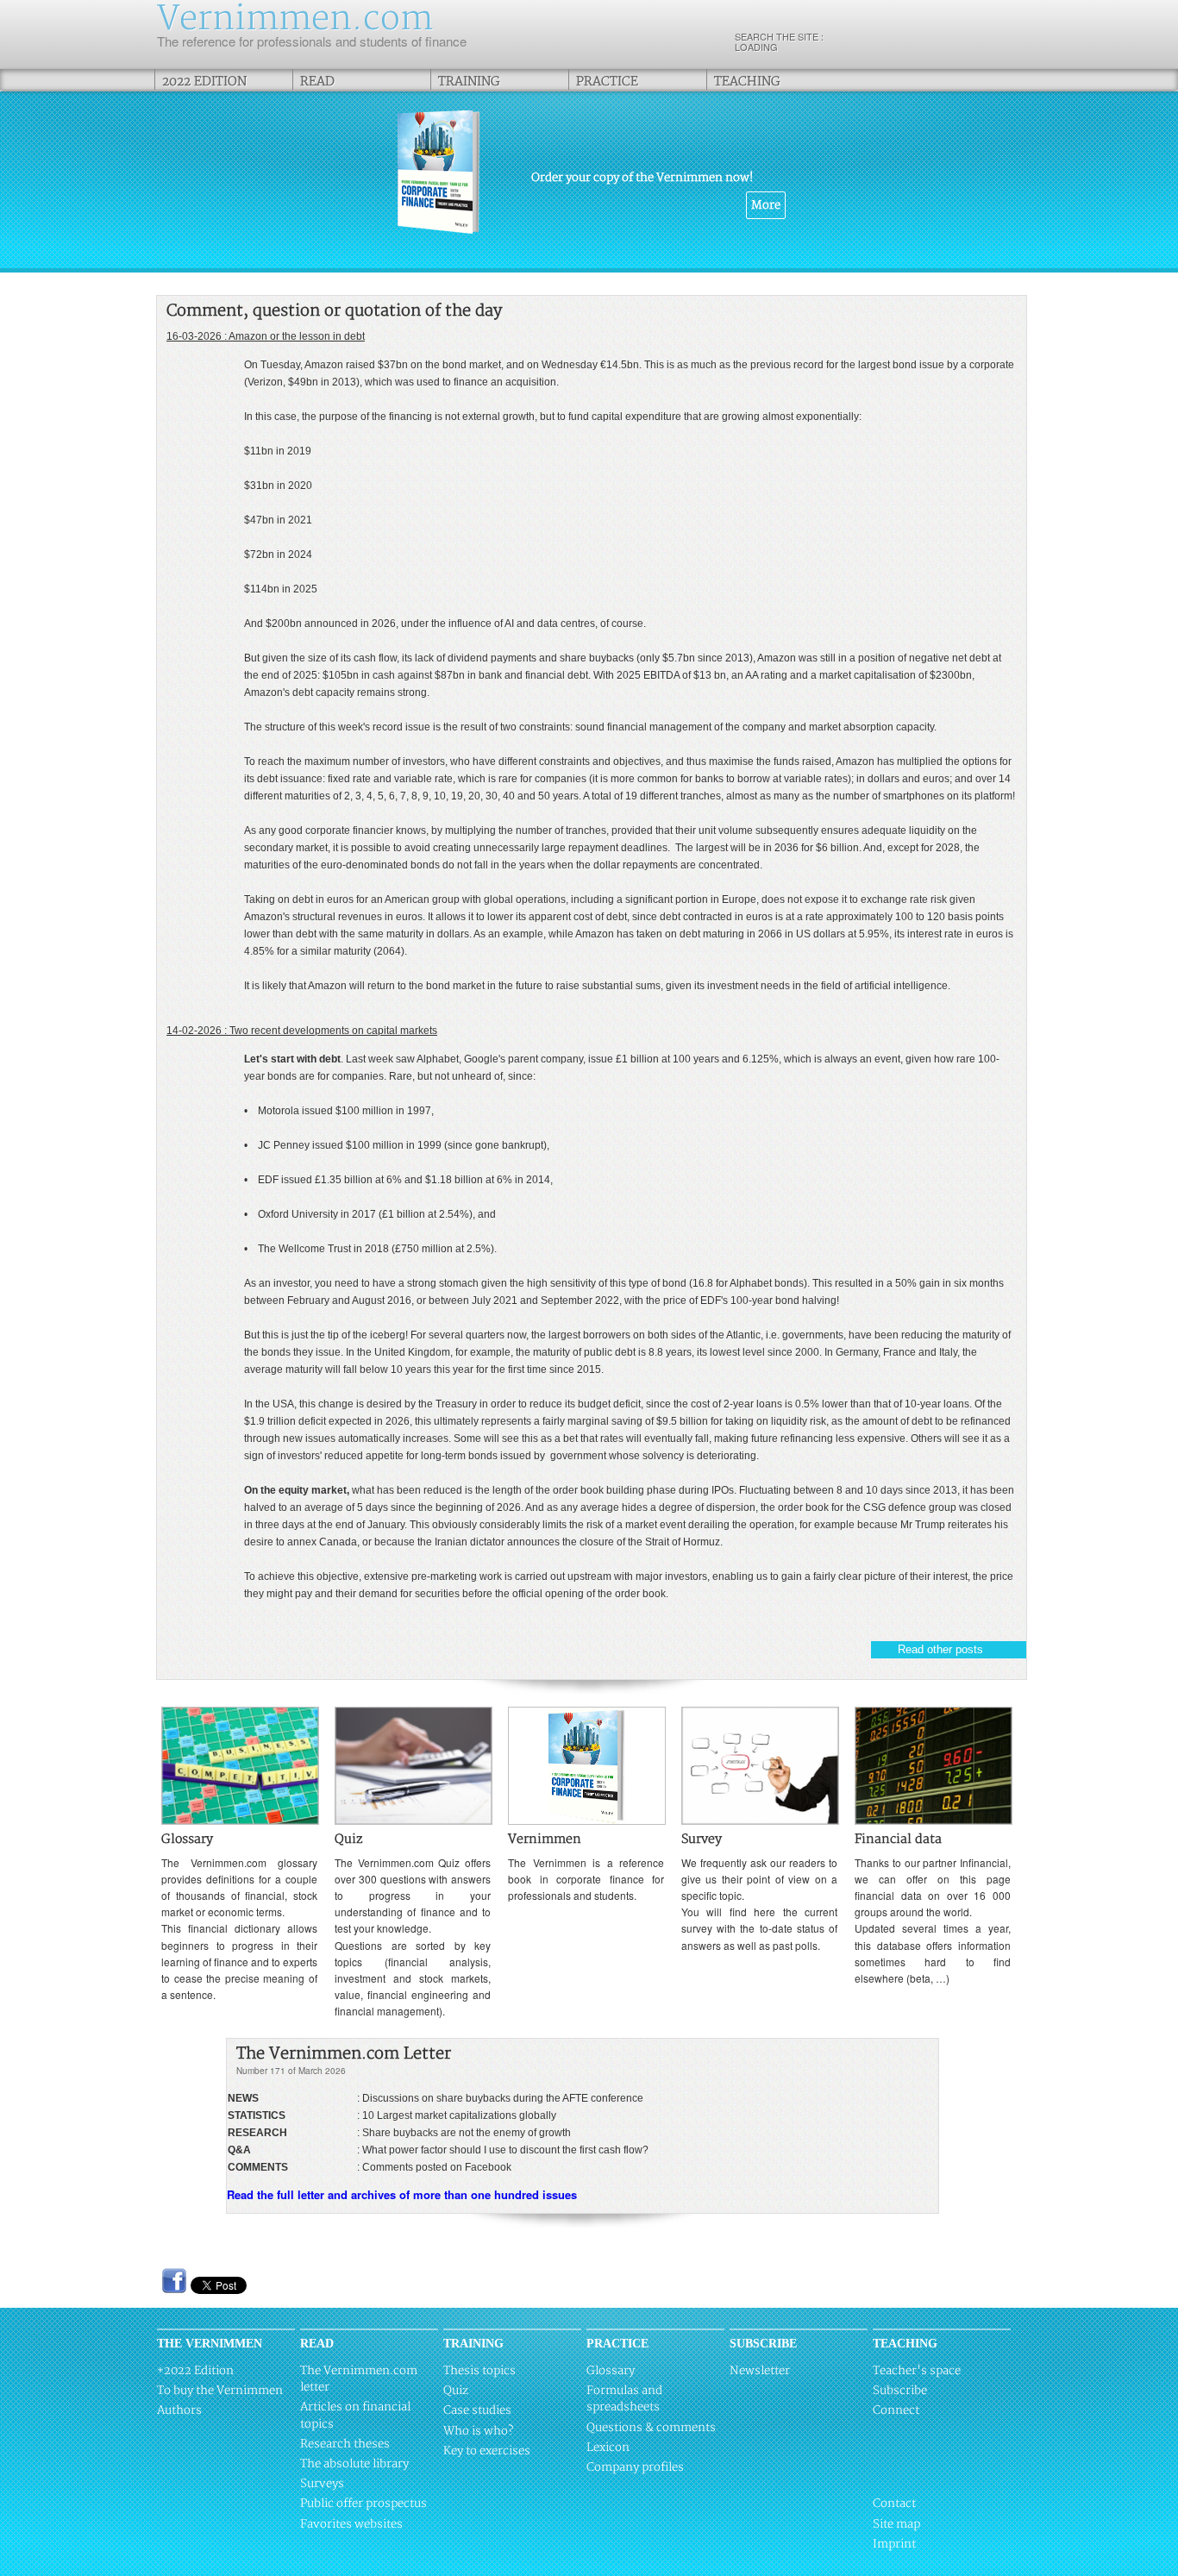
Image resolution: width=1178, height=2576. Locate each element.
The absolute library (354, 2464)
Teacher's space (917, 2371)
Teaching (747, 81)
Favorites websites (351, 2524)
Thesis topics (479, 2371)
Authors (179, 2410)
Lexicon (608, 2448)
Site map (896, 2524)
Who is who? (478, 2431)
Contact (894, 2504)
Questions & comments (651, 2428)
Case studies (477, 2410)
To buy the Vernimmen (220, 2391)
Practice (607, 81)
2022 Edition (204, 81)
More (766, 205)
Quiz (456, 2391)
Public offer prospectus (363, 2504)
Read (317, 81)
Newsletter (760, 2371)
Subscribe (900, 2391)
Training (469, 81)
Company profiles (635, 2467)
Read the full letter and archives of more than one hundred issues (402, 2194)
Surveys (322, 2484)
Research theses (345, 2444)
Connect (896, 2410)
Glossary (611, 2371)
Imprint (894, 2544)
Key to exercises (487, 2451)
